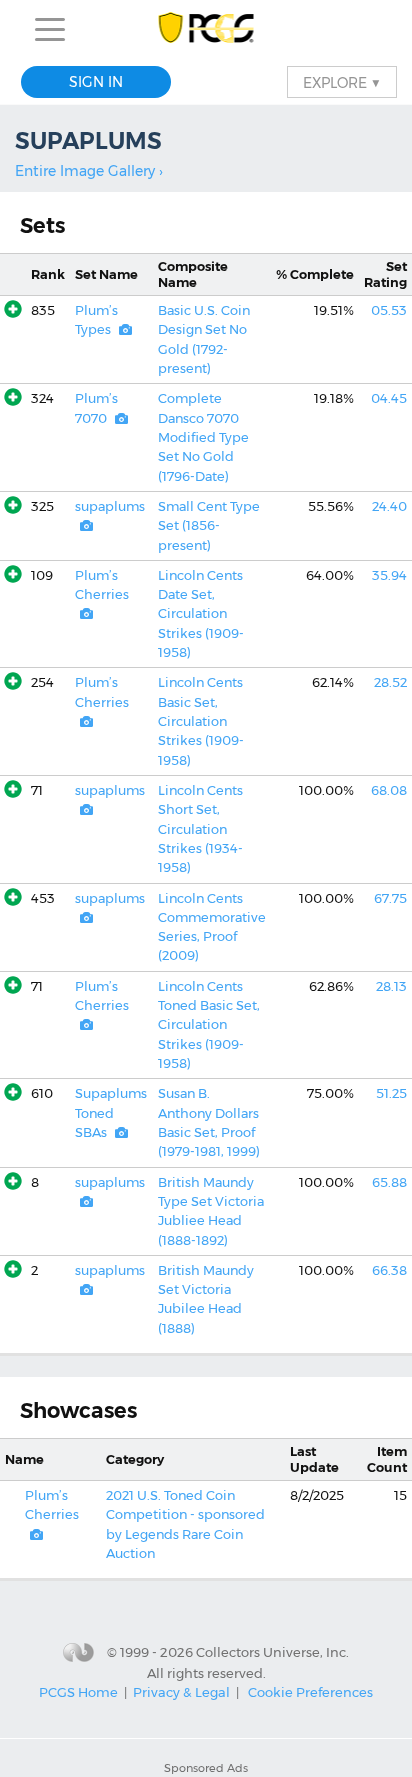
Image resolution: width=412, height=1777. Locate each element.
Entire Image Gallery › (89, 171)
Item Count (387, 1459)
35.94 (389, 575)
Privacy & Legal (181, 1692)
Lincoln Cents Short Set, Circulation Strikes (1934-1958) (200, 829)
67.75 (390, 898)
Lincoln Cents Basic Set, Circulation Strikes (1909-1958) (201, 721)
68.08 (389, 790)
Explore (342, 82)
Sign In (96, 82)
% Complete (315, 274)
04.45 (389, 398)
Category (135, 1459)
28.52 (390, 682)
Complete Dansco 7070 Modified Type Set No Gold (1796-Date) (203, 437)
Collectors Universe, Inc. (272, 1652)
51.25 (391, 1093)
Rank (48, 274)
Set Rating (385, 274)
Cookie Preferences (310, 1692)
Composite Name (193, 274)
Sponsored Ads (206, 1768)
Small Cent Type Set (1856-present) (209, 526)
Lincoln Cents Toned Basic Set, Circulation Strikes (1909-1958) (209, 1025)
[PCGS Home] (206, 29)
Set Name (106, 274)
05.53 (389, 310)
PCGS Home (78, 1692)
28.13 (391, 986)
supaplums (110, 506)
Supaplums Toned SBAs (111, 1113)
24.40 (389, 506)
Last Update (314, 1459)
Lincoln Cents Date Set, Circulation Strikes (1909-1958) (201, 614)
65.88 (389, 1182)
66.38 (389, 1270)
